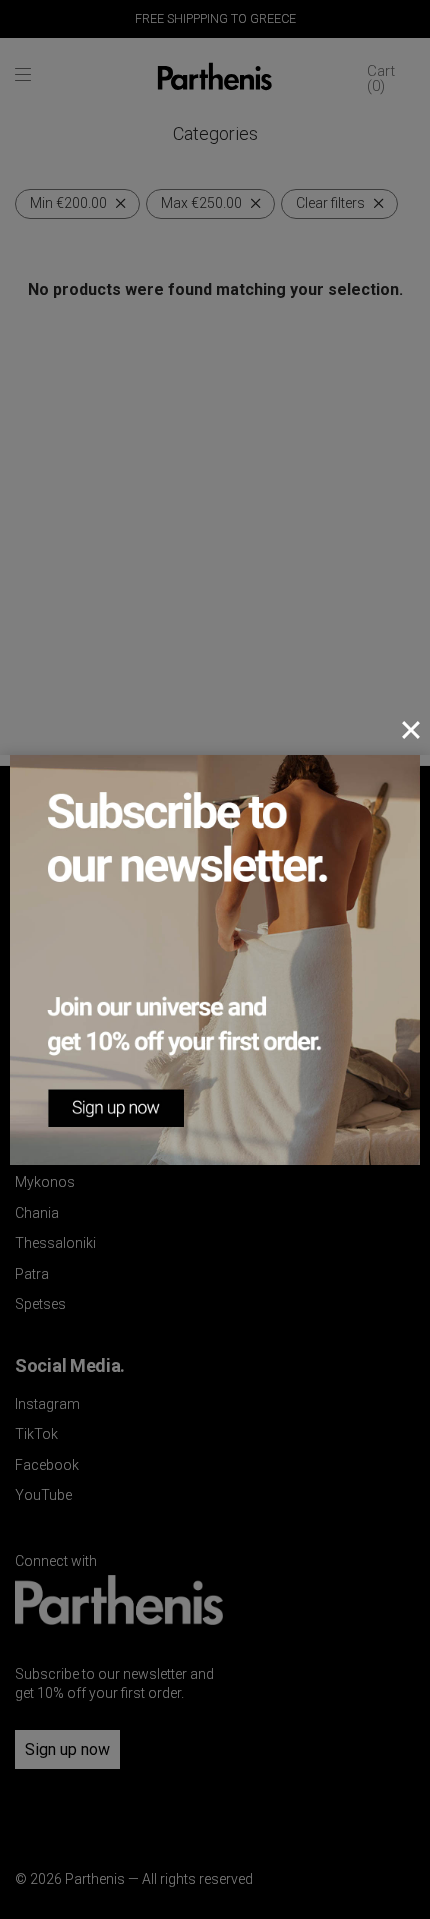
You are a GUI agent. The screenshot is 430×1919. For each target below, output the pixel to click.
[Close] (411, 730)
